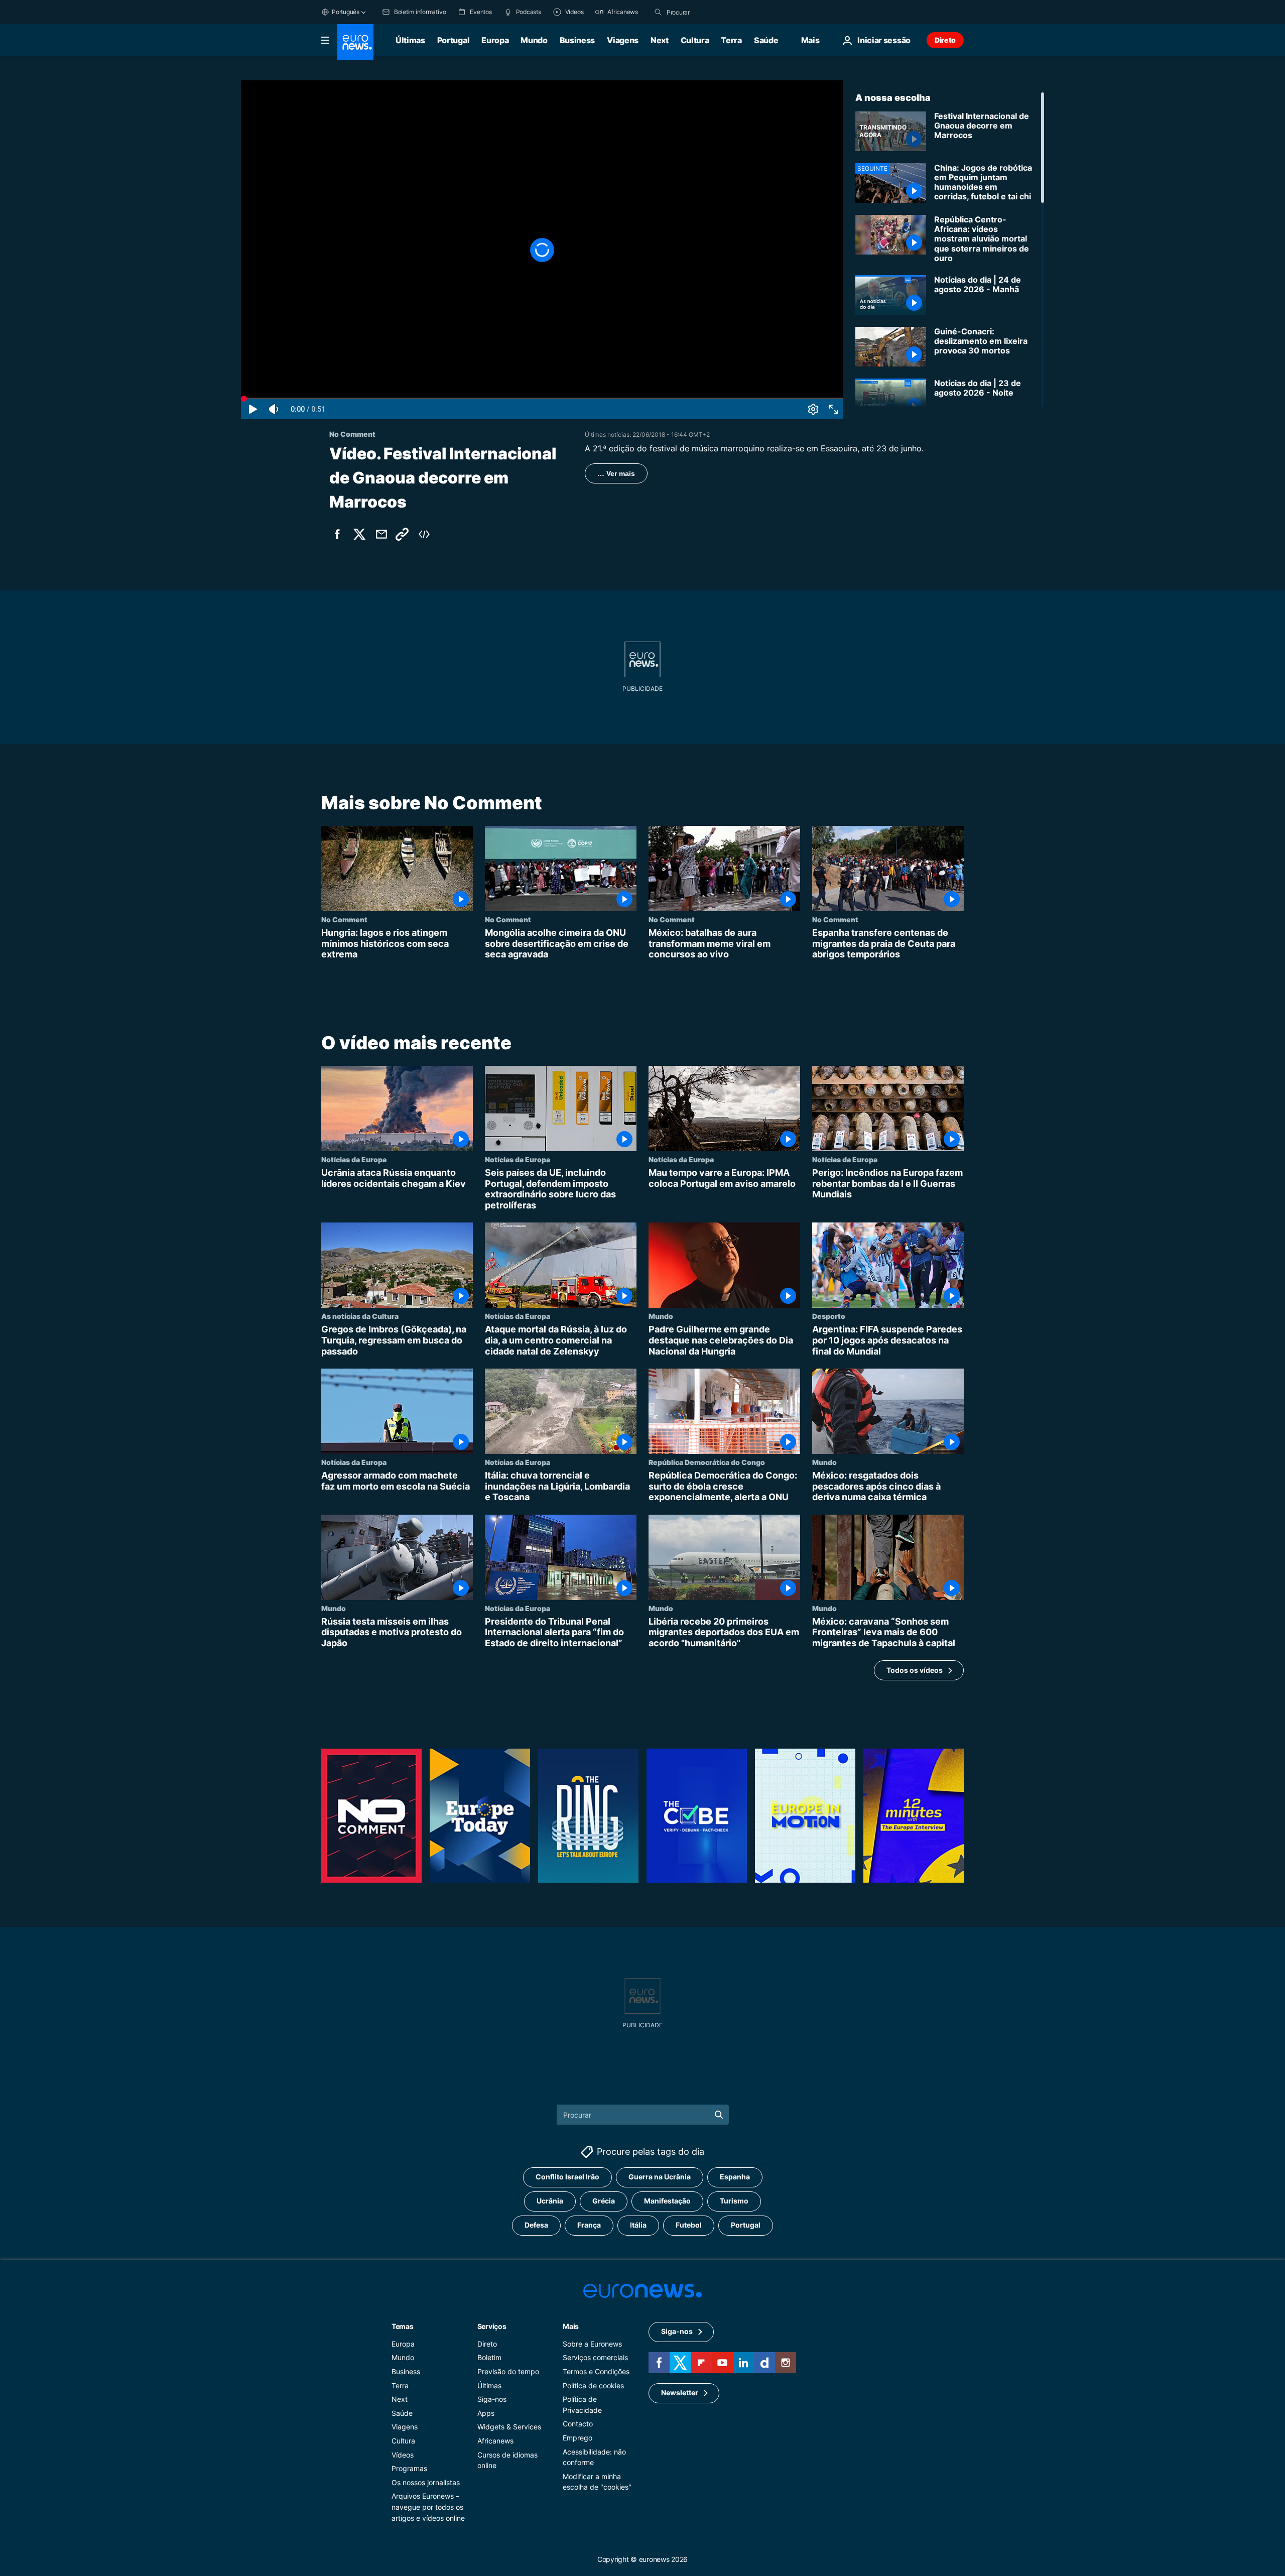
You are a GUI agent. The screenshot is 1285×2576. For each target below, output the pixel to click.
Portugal (453, 40)
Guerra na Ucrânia (660, 2177)
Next (660, 40)
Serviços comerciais (595, 2357)
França (589, 2225)
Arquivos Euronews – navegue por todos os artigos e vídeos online (428, 2507)
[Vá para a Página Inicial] (355, 42)
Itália (638, 2225)
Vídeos (403, 2454)
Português (346, 12)
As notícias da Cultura (360, 1316)
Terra (731, 40)
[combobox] (709, 12)
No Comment (344, 919)
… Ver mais (616, 473)
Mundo (534, 40)
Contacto (578, 2424)
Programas (409, 2468)
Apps (486, 2413)
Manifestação (667, 2201)
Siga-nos (492, 2399)
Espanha (735, 2177)
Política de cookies (593, 2385)
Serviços (492, 2326)
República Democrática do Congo (707, 1462)
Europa (495, 40)
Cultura (695, 40)
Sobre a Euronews (592, 2344)
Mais (571, 2326)
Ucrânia (550, 2201)
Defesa (536, 2225)
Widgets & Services (509, 2427)
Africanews (495, 2441)
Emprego (577, 2438)
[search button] (658, 12)
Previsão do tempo (508, 2371)
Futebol (689, 2225)
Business (577, 40)
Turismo (734, 2201)
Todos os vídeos (915, 1670)
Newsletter (680, 2393)
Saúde (766, 40)
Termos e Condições (596, 2371)
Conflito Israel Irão (567, 2177)
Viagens (623, 40)
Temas (403, 2326)
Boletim (489, 2357)
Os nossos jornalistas (426, 2482)
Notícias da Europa (354, 1159)
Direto (945, 40)
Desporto (829, 1316)
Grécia (604, 2201)
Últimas (410, 40)
